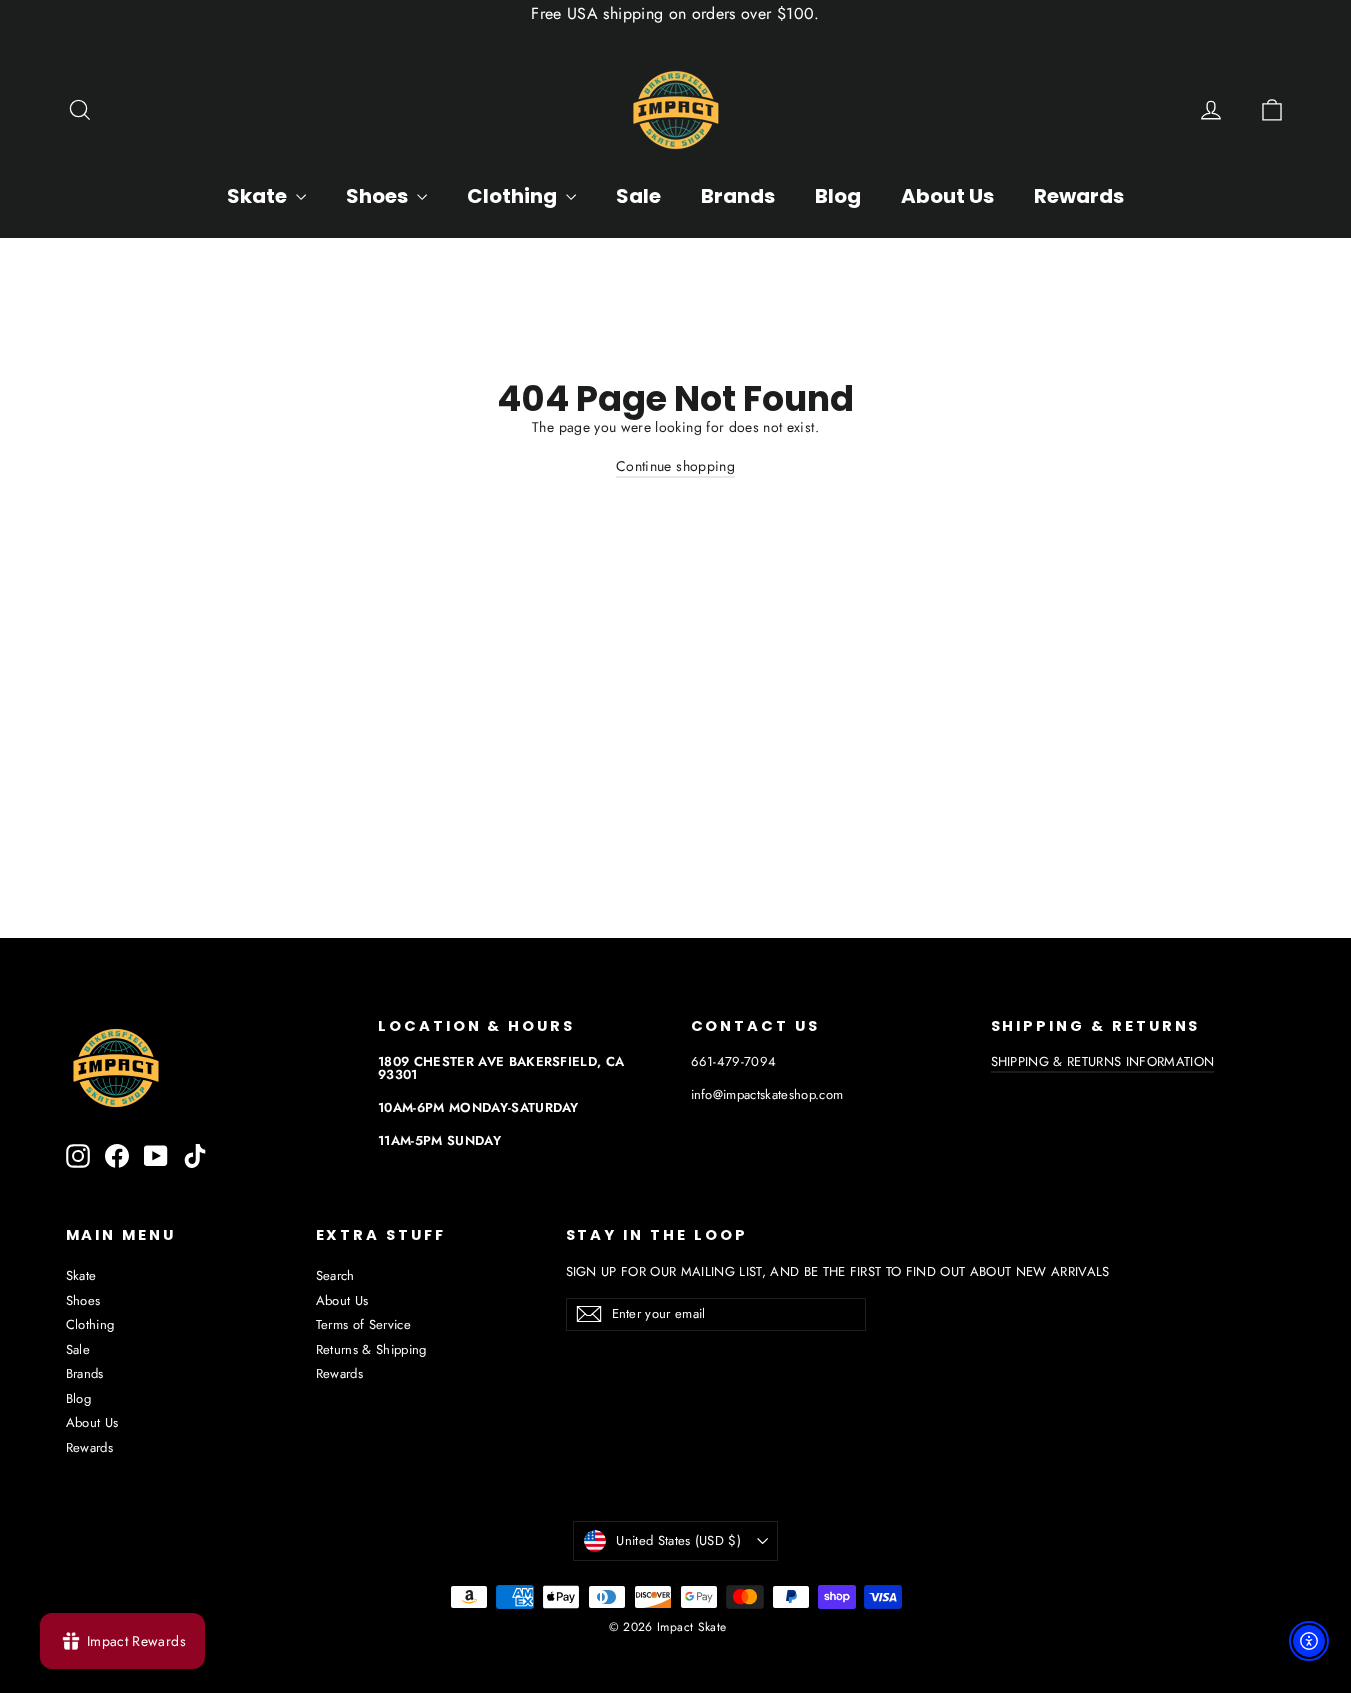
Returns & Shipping (371, 1349)
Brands (738, 196)
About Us (947, 196)
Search (335, 1275)
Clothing (514, 196)
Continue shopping (675, 466)
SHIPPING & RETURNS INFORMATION (1103, 1061)
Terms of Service (364, 1324)
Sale (638, 196)
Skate (259, 196)
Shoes (379, 196)
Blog (838, 196)
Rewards (1079, 196)
